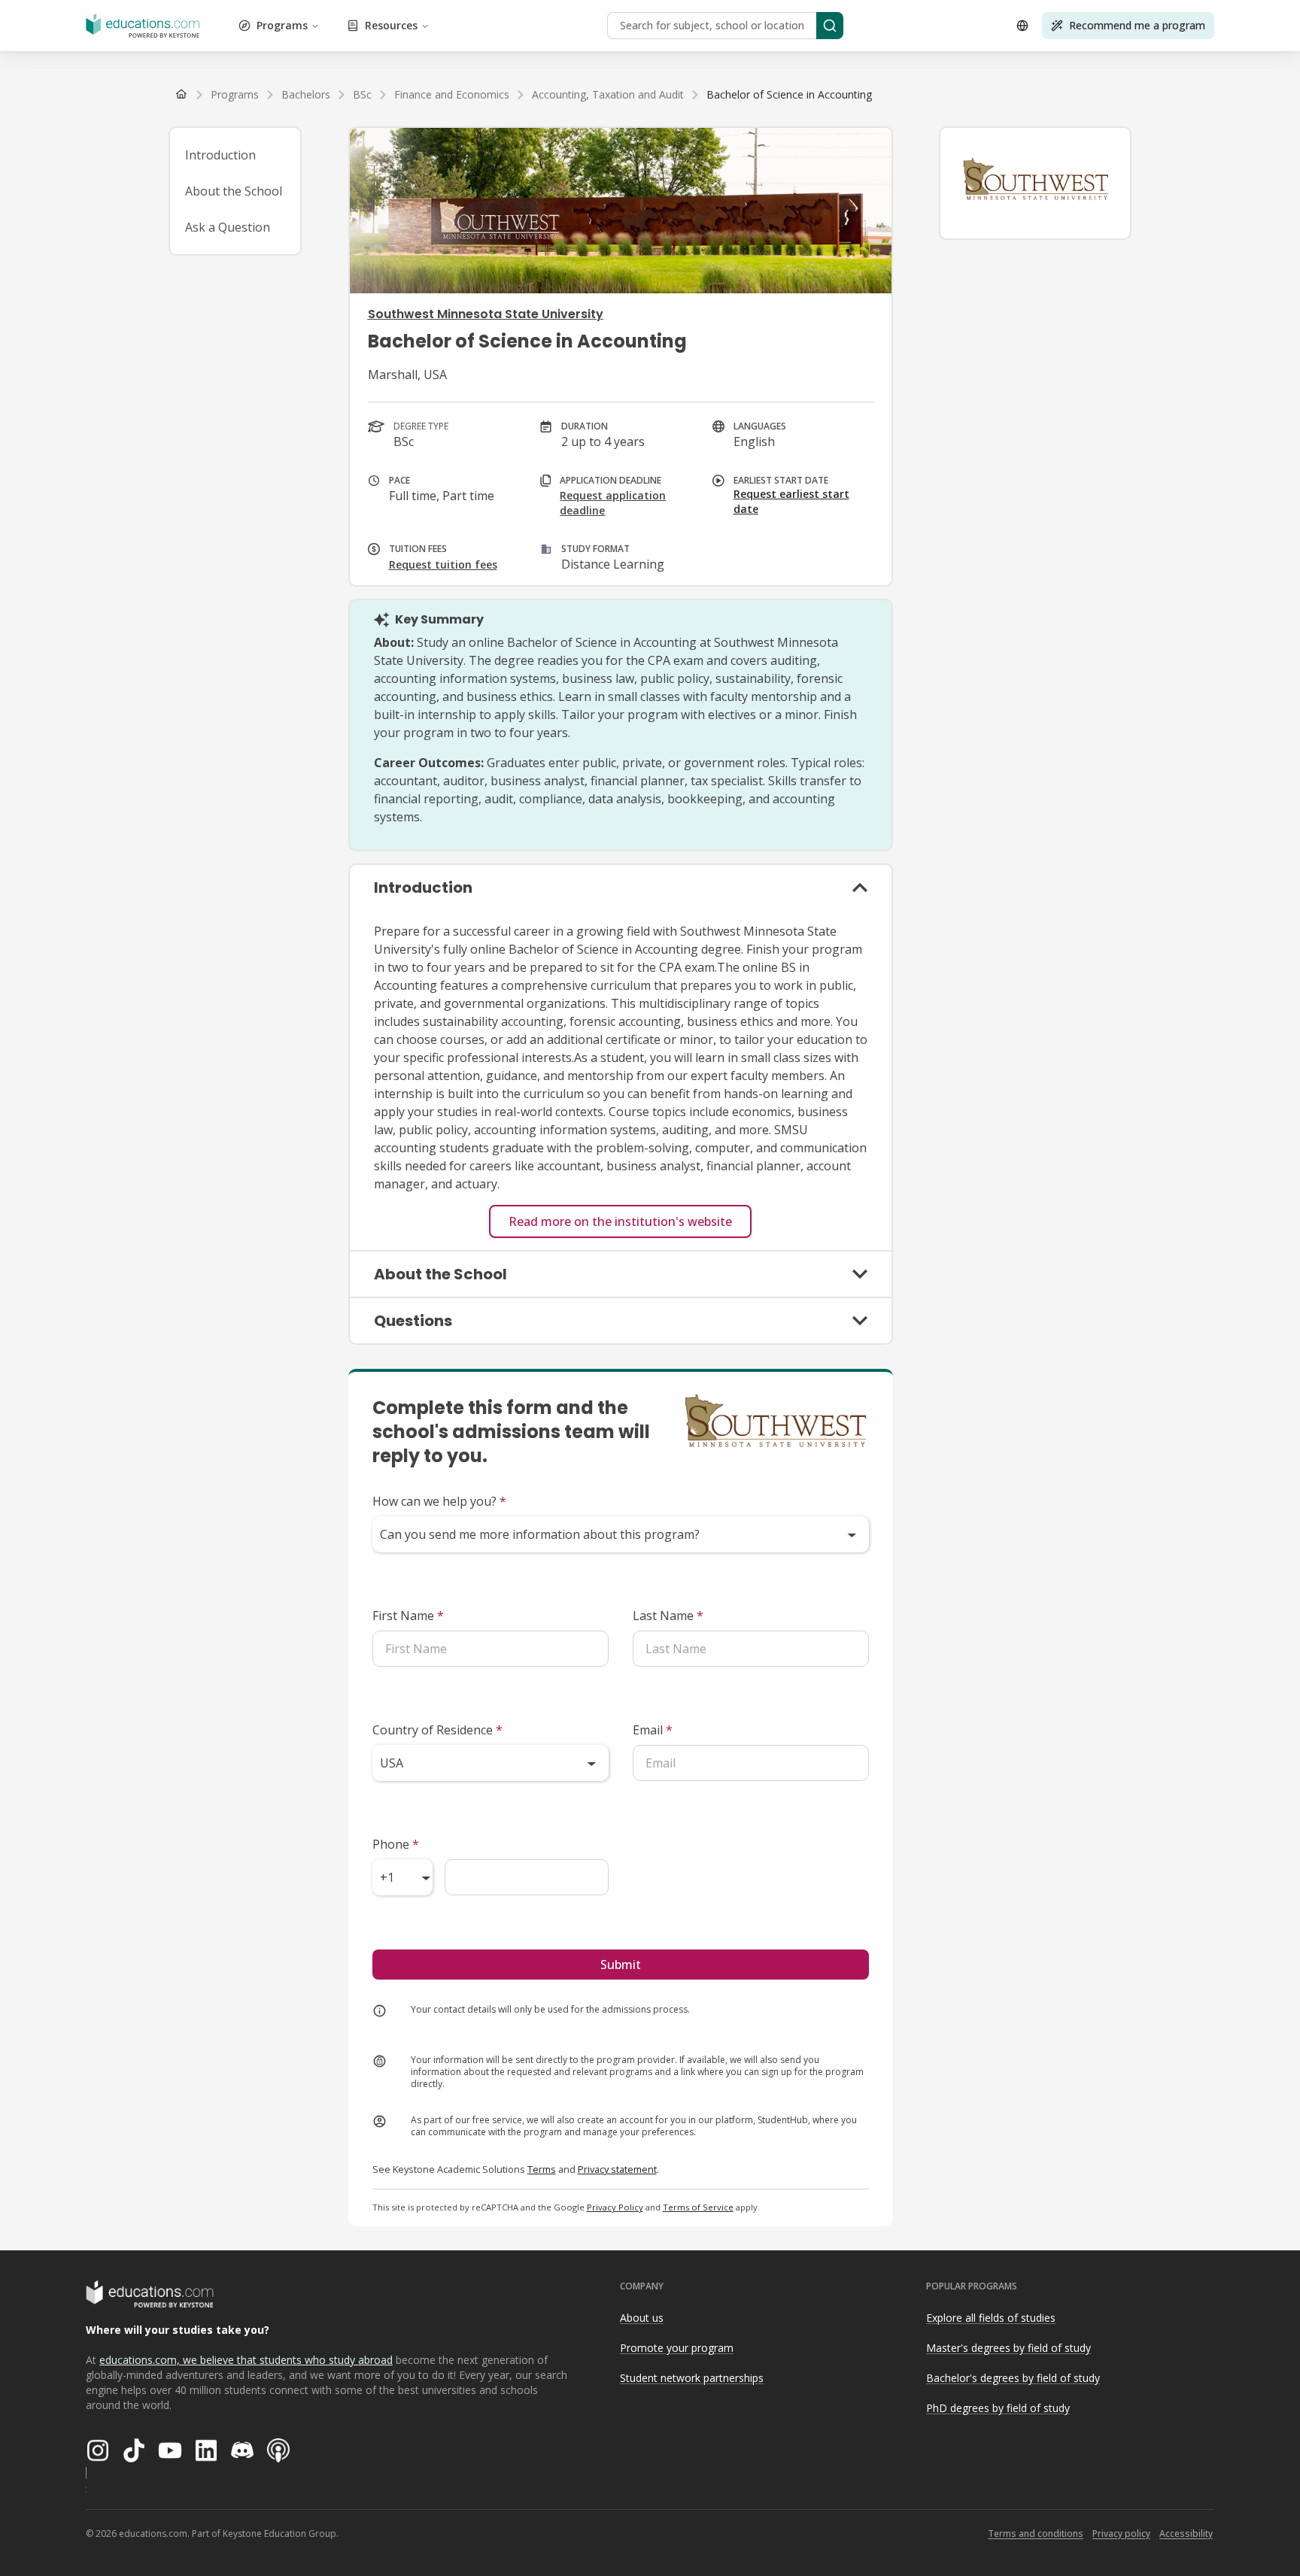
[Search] (830, 26)
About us (642, 2318)
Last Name (668, 1616)
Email (653, 1730)
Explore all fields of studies (991, 2318)
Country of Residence (437, 1730)
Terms (542, 2169)
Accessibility (1186, 2534)
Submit (621, 1965)
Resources (391, 25)
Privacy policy (1121, 2534)
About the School (234, 191)
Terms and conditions (1036, 2534)
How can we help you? (439, 1501)
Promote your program (677, 2348)
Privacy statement (617, 2169)
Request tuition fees (443, 564)
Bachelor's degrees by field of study (1013, 2378)
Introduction (220, 155)
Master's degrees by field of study (1008, 2348)
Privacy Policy (615, 2207)
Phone (396, 1844)
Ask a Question (228, 227)
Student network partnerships (692, 2378)
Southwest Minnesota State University (486, 314)
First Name (408, 1616)
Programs (282, 25)
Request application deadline (613, 503)
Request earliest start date (791, 501)
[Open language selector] (1022, 26)
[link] (789, 95)
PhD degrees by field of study (998, 2408)
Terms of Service (698, 2207)
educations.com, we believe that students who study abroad (246, 2360)
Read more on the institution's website (620, 1221)
